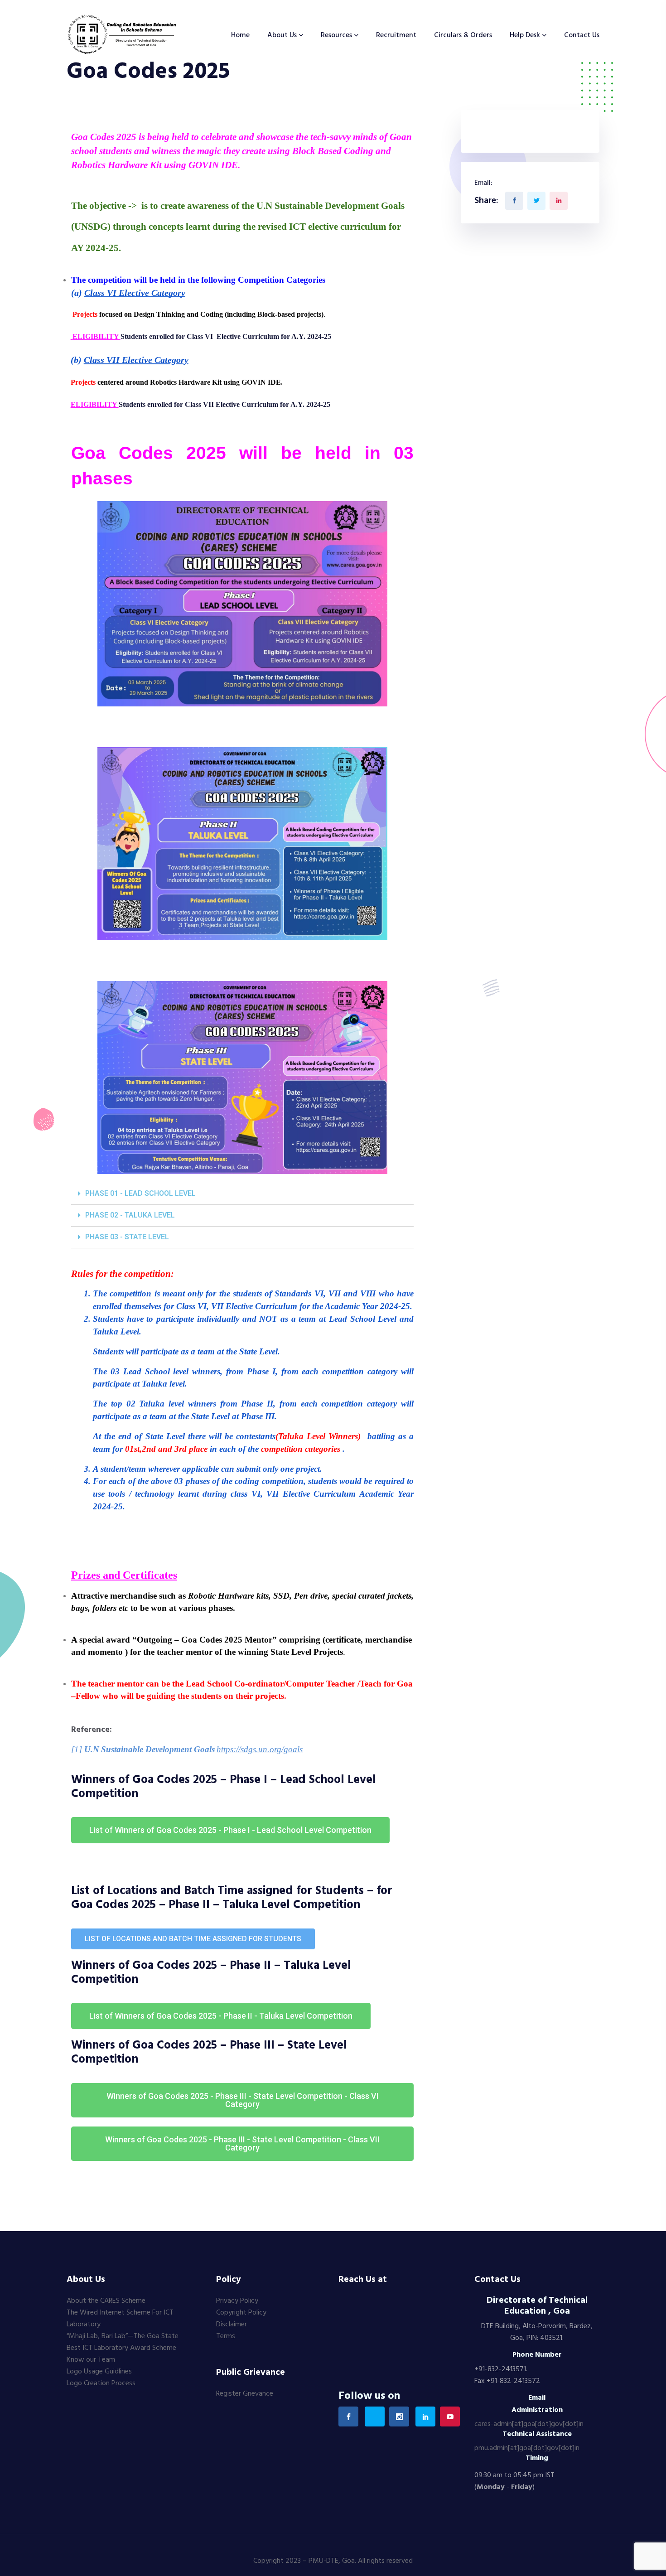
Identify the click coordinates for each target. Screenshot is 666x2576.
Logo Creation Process (101, 2383)
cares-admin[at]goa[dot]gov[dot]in (529, 2424)
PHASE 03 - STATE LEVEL (127, 1237)
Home (240, 35)
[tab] (242, 1194)
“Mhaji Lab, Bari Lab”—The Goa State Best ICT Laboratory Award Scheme (123, 2342)
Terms (226, 2336)
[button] (230, 1830)
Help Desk (525, 35)
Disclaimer (232, 2325)
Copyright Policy (241, 2313)
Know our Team (91, 2360)
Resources (336, 35)
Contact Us (582, 35)
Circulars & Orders (463, 35)
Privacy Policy (237, 2301)
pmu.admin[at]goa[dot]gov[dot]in (527, 2448)
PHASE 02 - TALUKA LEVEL (130, 1215)
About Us (282, 35)
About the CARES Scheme (106, 2301)
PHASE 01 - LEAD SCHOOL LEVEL (140, 1193)
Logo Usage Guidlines (99, 2372)
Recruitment (396, 35)
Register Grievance (245, 2394)
